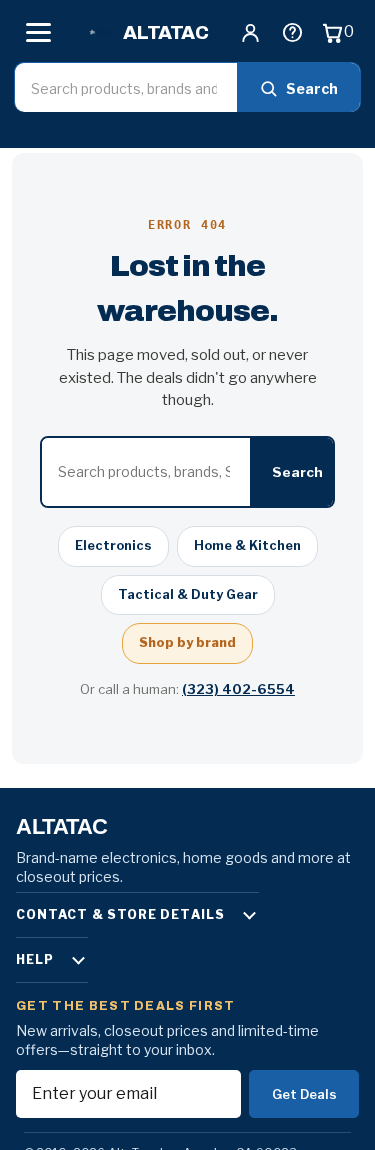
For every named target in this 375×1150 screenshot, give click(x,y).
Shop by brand (187, 642)
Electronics (113, 545)
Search (312, 88)
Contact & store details (120, 914)
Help (35, 959)
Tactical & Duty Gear (188, 594)
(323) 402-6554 (238, 689)
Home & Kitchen (247, 545)
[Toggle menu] (38, 32)
